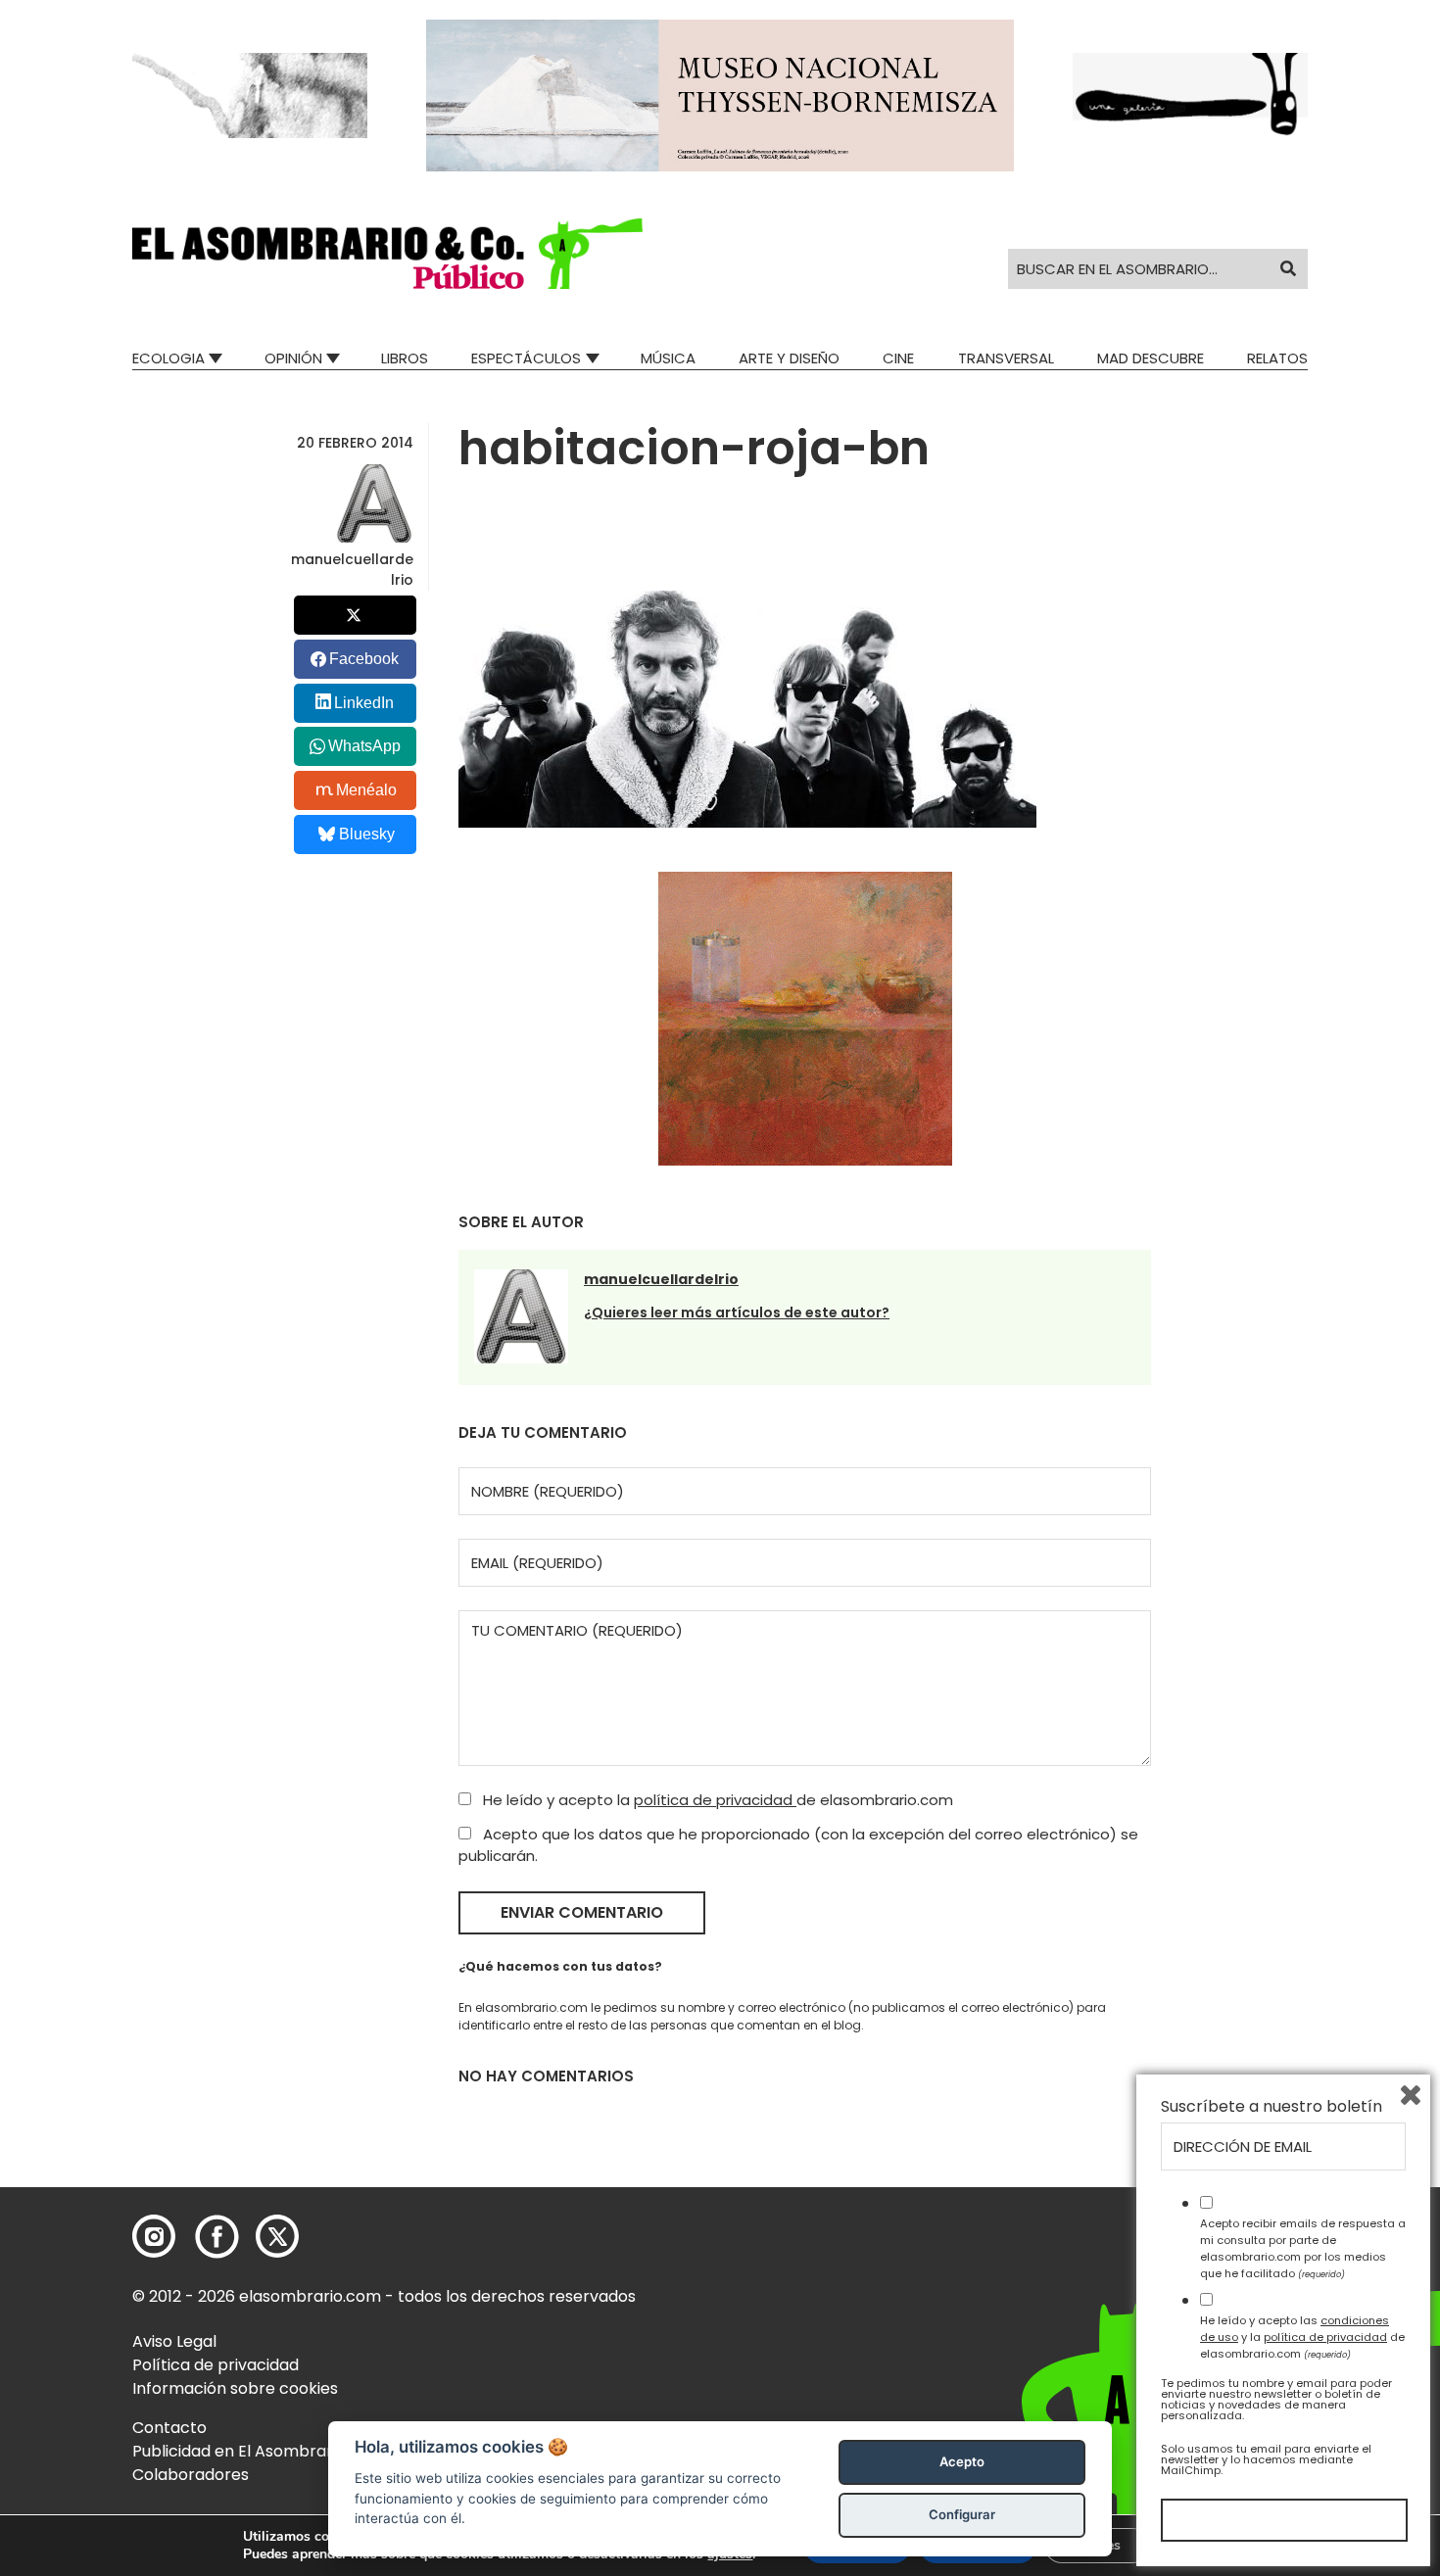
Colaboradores (191, 2475)
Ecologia (168, 358)
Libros (405, 358)
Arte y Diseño (789, 358)
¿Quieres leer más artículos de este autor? (737, 1312)
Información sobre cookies (235, 2388)
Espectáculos (526, 358)
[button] (387, 254)
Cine (898, 358)
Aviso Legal (174, 2341)
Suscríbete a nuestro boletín (1272, 2107)
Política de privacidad (216, 2365)
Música (668, 358)
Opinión (293, 358)
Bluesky (367, 834)
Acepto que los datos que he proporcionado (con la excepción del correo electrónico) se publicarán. (798, 1845)
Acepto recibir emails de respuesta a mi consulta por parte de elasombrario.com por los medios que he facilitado (1303, 2248)
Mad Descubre (1151, 358)
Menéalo (366, 790)
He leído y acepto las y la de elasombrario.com (1302, 2337)
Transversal (1006, 358)
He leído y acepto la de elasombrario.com (716, 1800)
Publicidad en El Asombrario (239, 2451)
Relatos (1277, 358)
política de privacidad (715, 1800)
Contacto (169, 2428)
